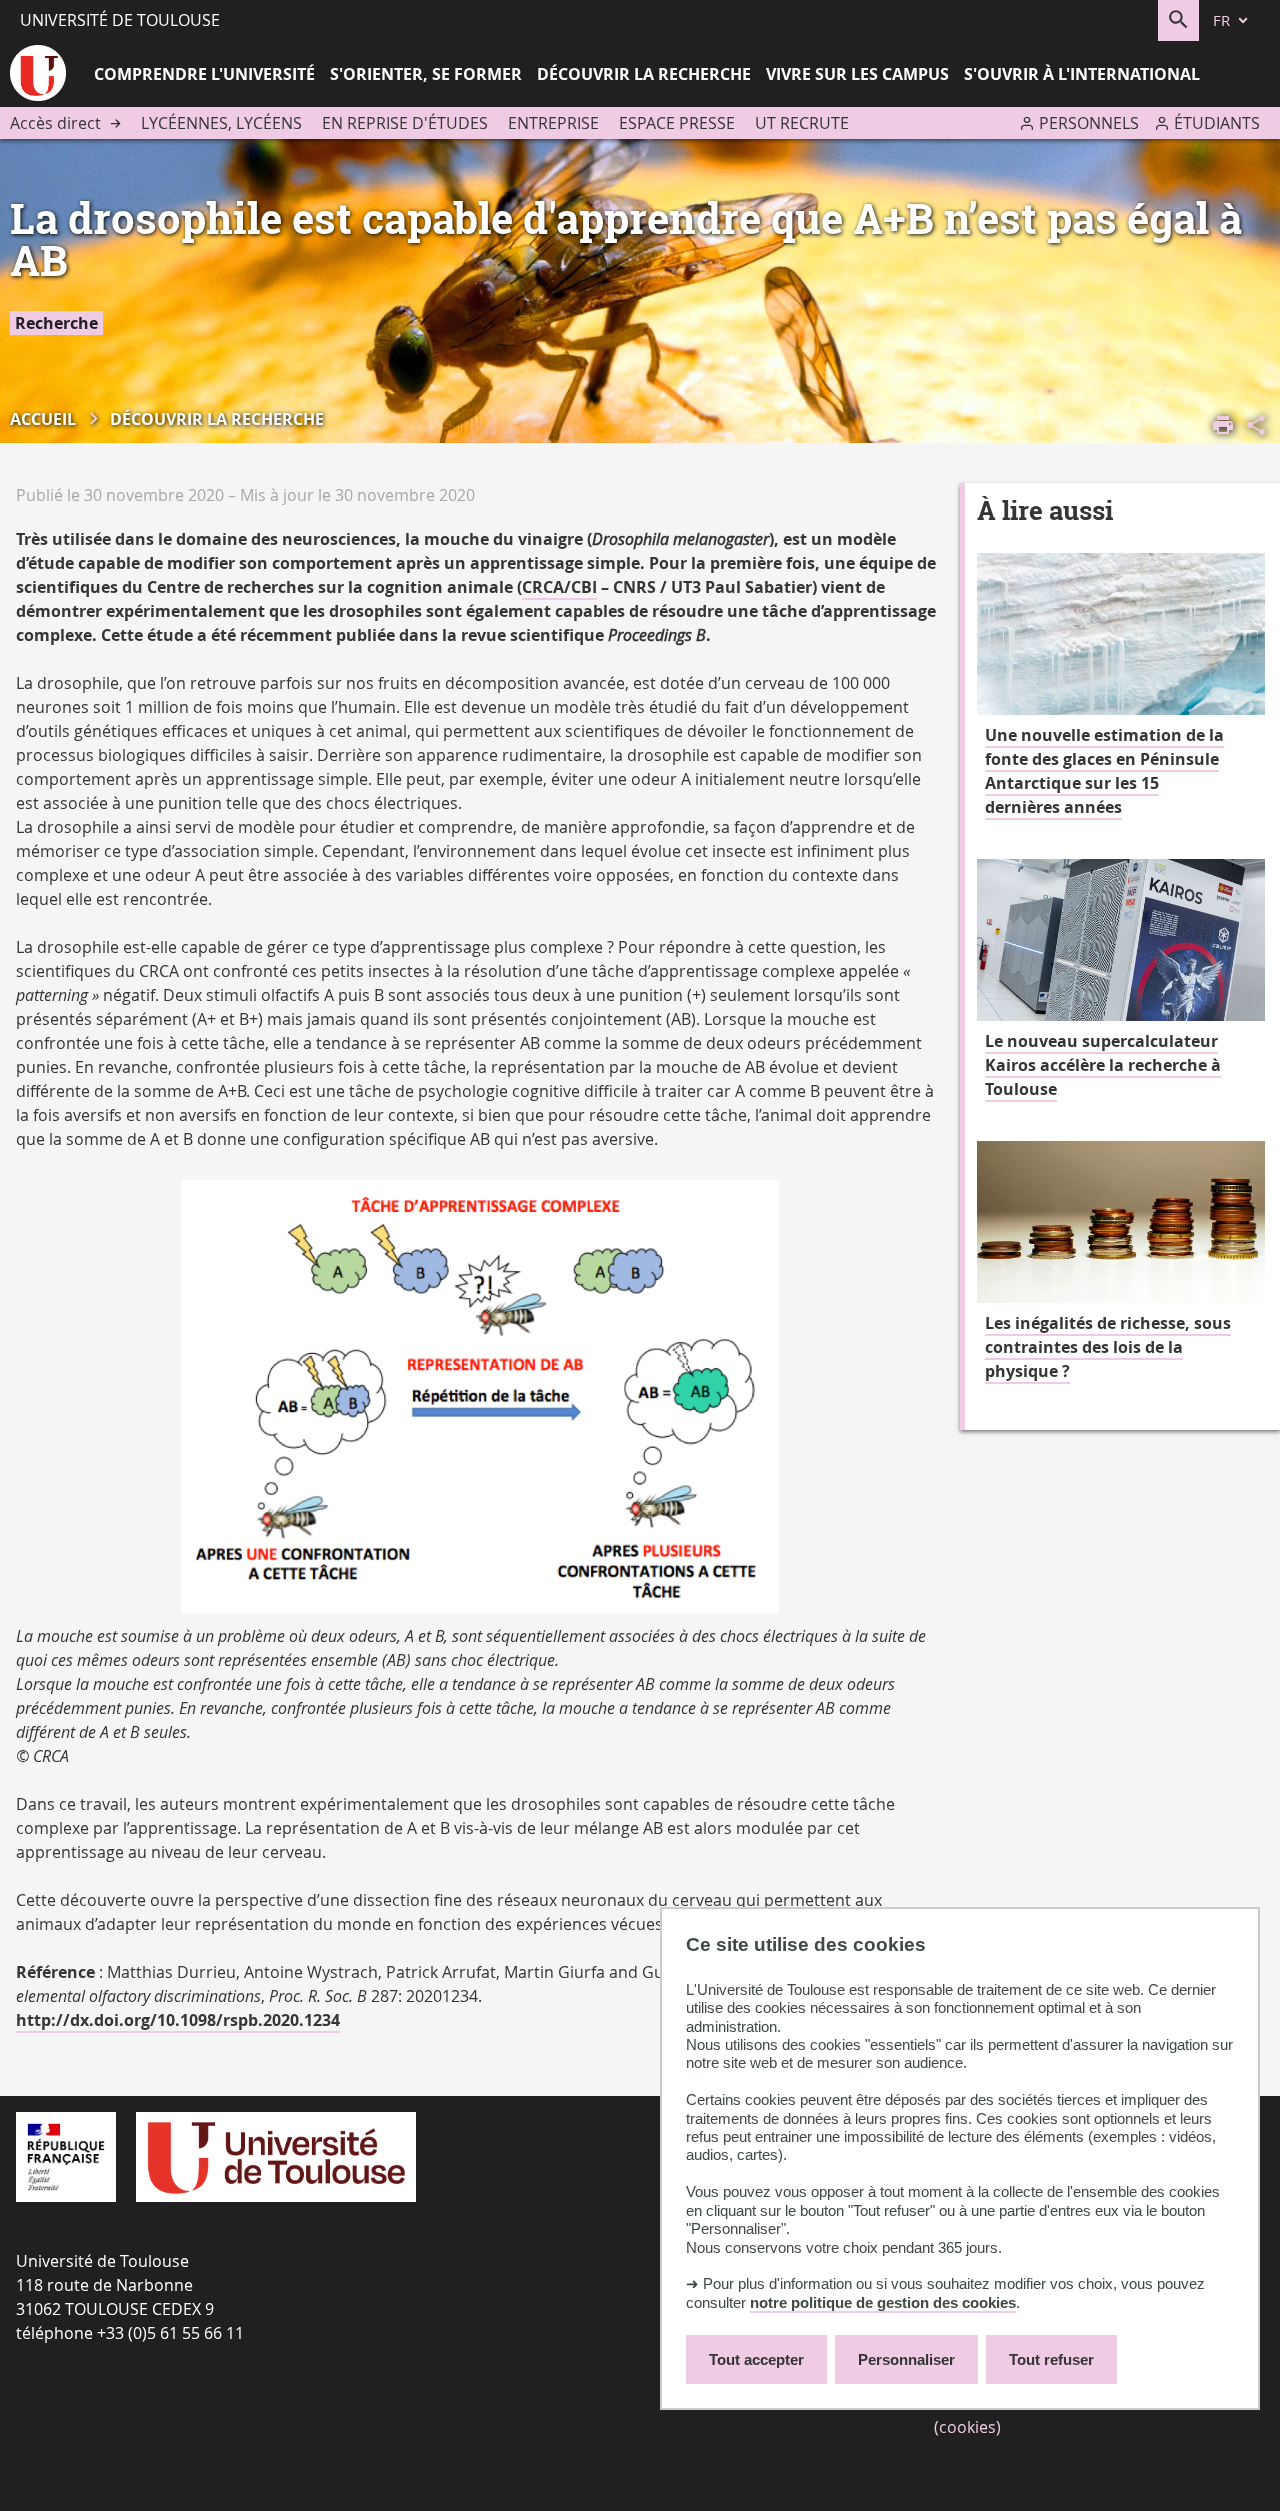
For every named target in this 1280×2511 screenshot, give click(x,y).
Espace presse (677, 123)
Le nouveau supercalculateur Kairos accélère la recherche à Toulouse (1103, 1065)
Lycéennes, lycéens (221, 123)
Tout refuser (1051, 2359)
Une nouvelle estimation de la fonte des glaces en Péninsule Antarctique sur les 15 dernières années (1104, 771)
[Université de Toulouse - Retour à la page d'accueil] (38, 76)
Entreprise (553, 123)
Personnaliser (906, 2359)
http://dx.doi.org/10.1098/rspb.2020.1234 (178, 2020)
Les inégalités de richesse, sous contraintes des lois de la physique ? (1108, 1347)
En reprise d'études (405, 123)
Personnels (1089, 123)
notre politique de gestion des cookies (883, 2302)
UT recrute (802, 123)
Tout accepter (756, 2359)
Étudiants (1217, 123)
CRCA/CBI (559, 587)
